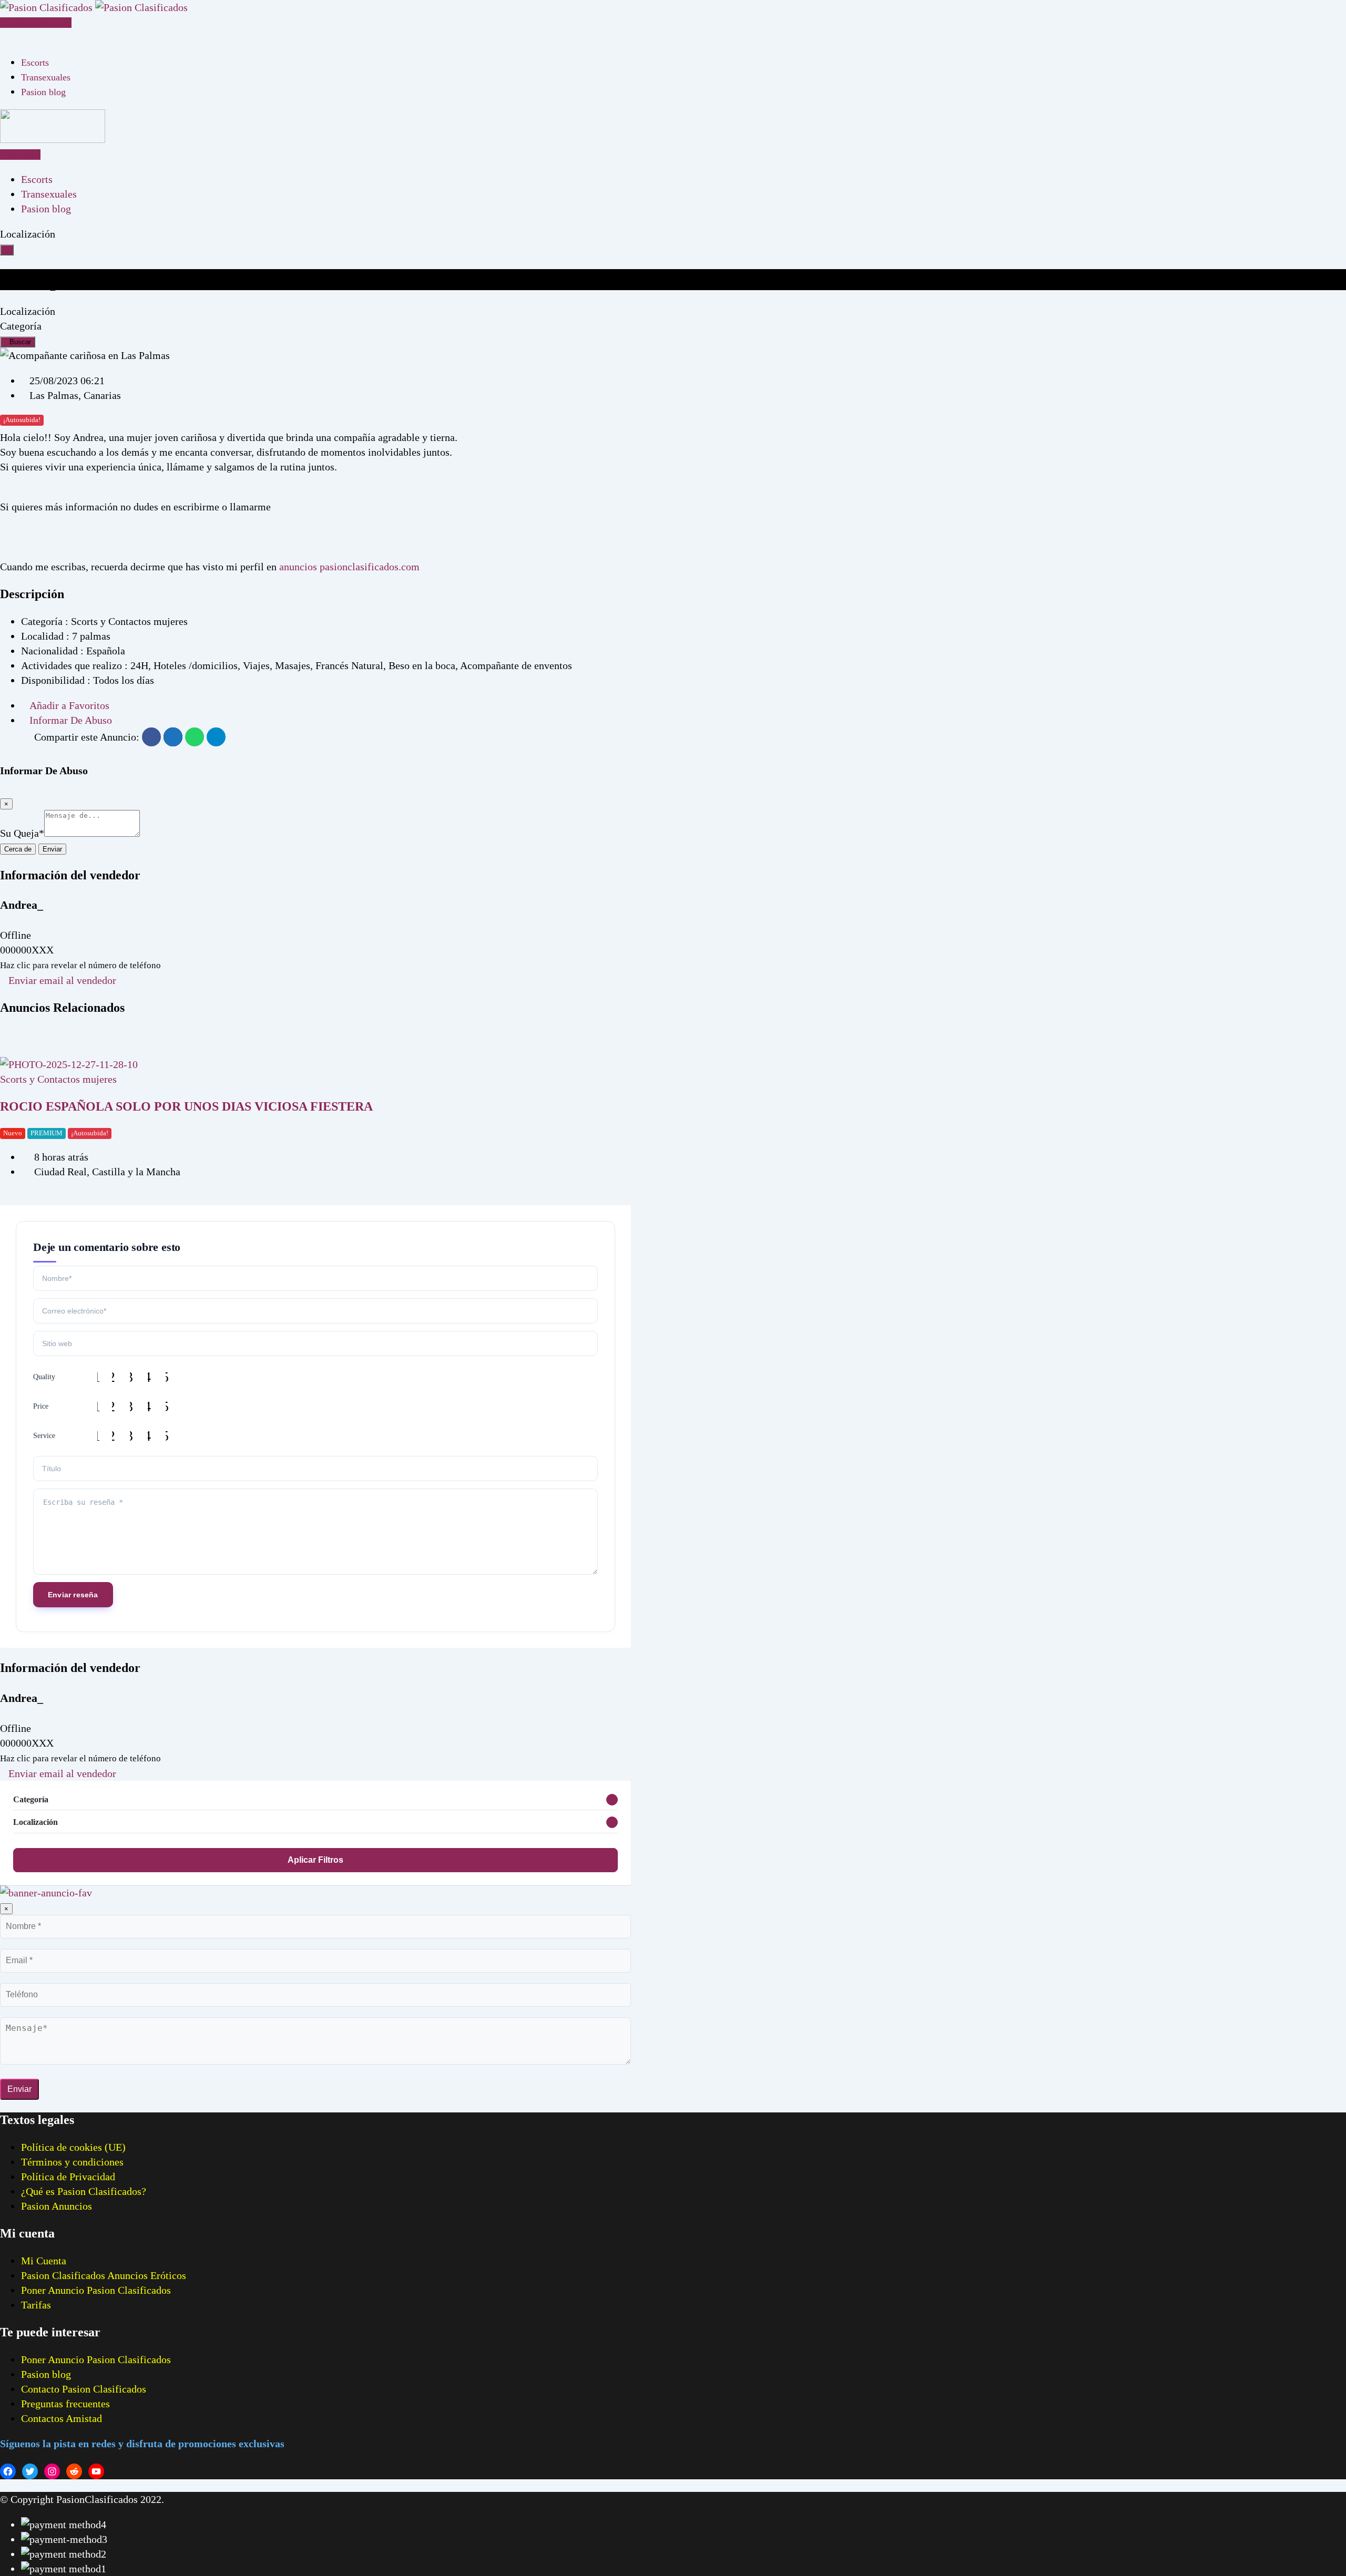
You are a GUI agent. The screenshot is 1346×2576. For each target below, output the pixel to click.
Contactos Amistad (62, 2418)
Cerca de (18, 849)
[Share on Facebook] (151, 737)
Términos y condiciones (72, 2162)
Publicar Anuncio (38, 23)
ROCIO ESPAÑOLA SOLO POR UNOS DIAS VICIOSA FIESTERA (186, 1106)
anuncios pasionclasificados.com (349, 567)
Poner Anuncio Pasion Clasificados (96, 2290)
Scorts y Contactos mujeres (58, 1079)
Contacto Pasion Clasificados (84, 2389)
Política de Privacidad (68, 2177)
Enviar (52, 849)
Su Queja (22, 833)
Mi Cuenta (44, 2261)
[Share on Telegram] (216, 737)
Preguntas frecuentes (65, 2404)
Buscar (20, 342)
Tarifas (36, 2305)
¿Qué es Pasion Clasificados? (84, 2191)
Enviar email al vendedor (62, 980)
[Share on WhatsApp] (195, 737)
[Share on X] (173, 737)
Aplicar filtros (315, 1860)
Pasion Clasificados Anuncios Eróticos (104, 2275)
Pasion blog (43, 92)
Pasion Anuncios (57, 2206)
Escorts (35, 63)
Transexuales (46, 77)
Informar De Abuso (71, 720)
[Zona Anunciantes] (4, 37)
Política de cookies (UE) (73, 2147)
